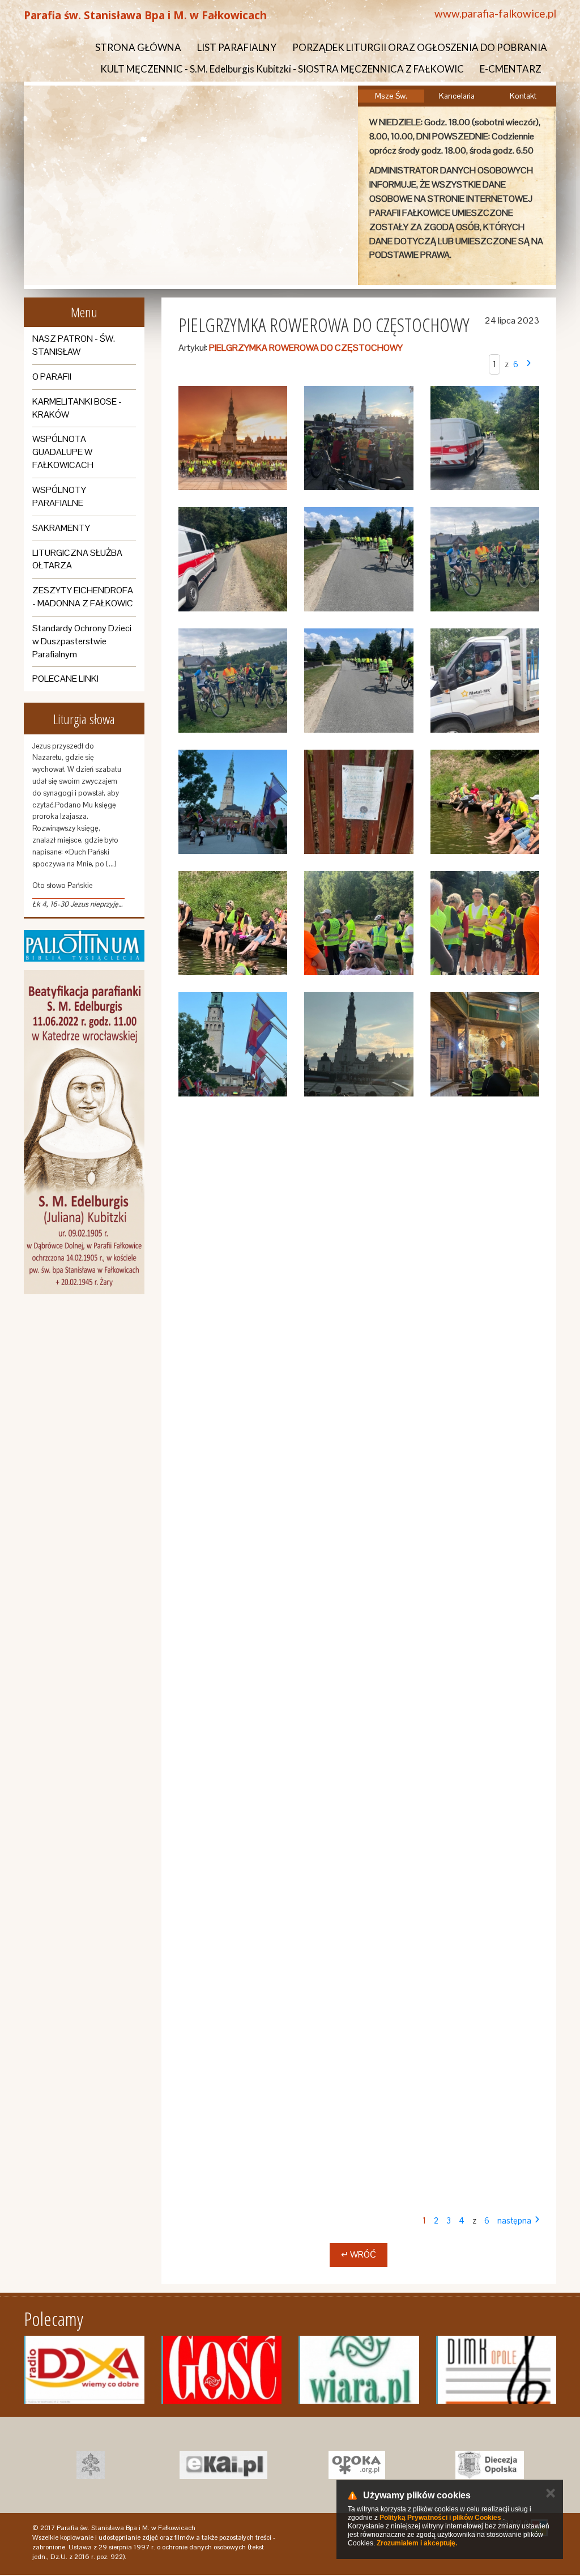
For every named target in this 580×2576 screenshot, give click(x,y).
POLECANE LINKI (65, 679)
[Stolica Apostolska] (90, 2465)
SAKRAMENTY (61, 528)
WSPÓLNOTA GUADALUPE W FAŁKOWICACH (63, 452)
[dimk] (496, 2370)
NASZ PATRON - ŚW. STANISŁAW (74, 345)
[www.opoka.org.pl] (357, 2465)
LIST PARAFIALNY (237, 47)
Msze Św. (391, 96)
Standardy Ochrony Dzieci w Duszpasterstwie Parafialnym (82, 641)
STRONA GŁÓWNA (138, 47)
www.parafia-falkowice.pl (495, 13)
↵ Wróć (359, 2254)
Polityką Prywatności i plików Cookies (440, 2518)
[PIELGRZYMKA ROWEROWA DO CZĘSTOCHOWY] (233, 438)
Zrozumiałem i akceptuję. (417, 2543)
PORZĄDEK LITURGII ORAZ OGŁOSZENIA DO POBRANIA (420, 47)
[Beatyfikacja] (84, 1132)
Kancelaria (457, 96)
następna (514, 2220)
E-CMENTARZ (511, 69)
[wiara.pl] (359, 2370)
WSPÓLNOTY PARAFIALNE (59, 496)
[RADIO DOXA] (84, 2370)
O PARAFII (52, 377)
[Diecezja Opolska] (490, 2465)
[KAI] (223, 2465)
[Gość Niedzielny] (222, 2370)
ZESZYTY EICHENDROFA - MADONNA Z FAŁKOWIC (83, 597)
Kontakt (523, 96)
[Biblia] (84, 946)
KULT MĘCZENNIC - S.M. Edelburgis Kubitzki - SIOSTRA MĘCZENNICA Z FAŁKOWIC (282, 69)
